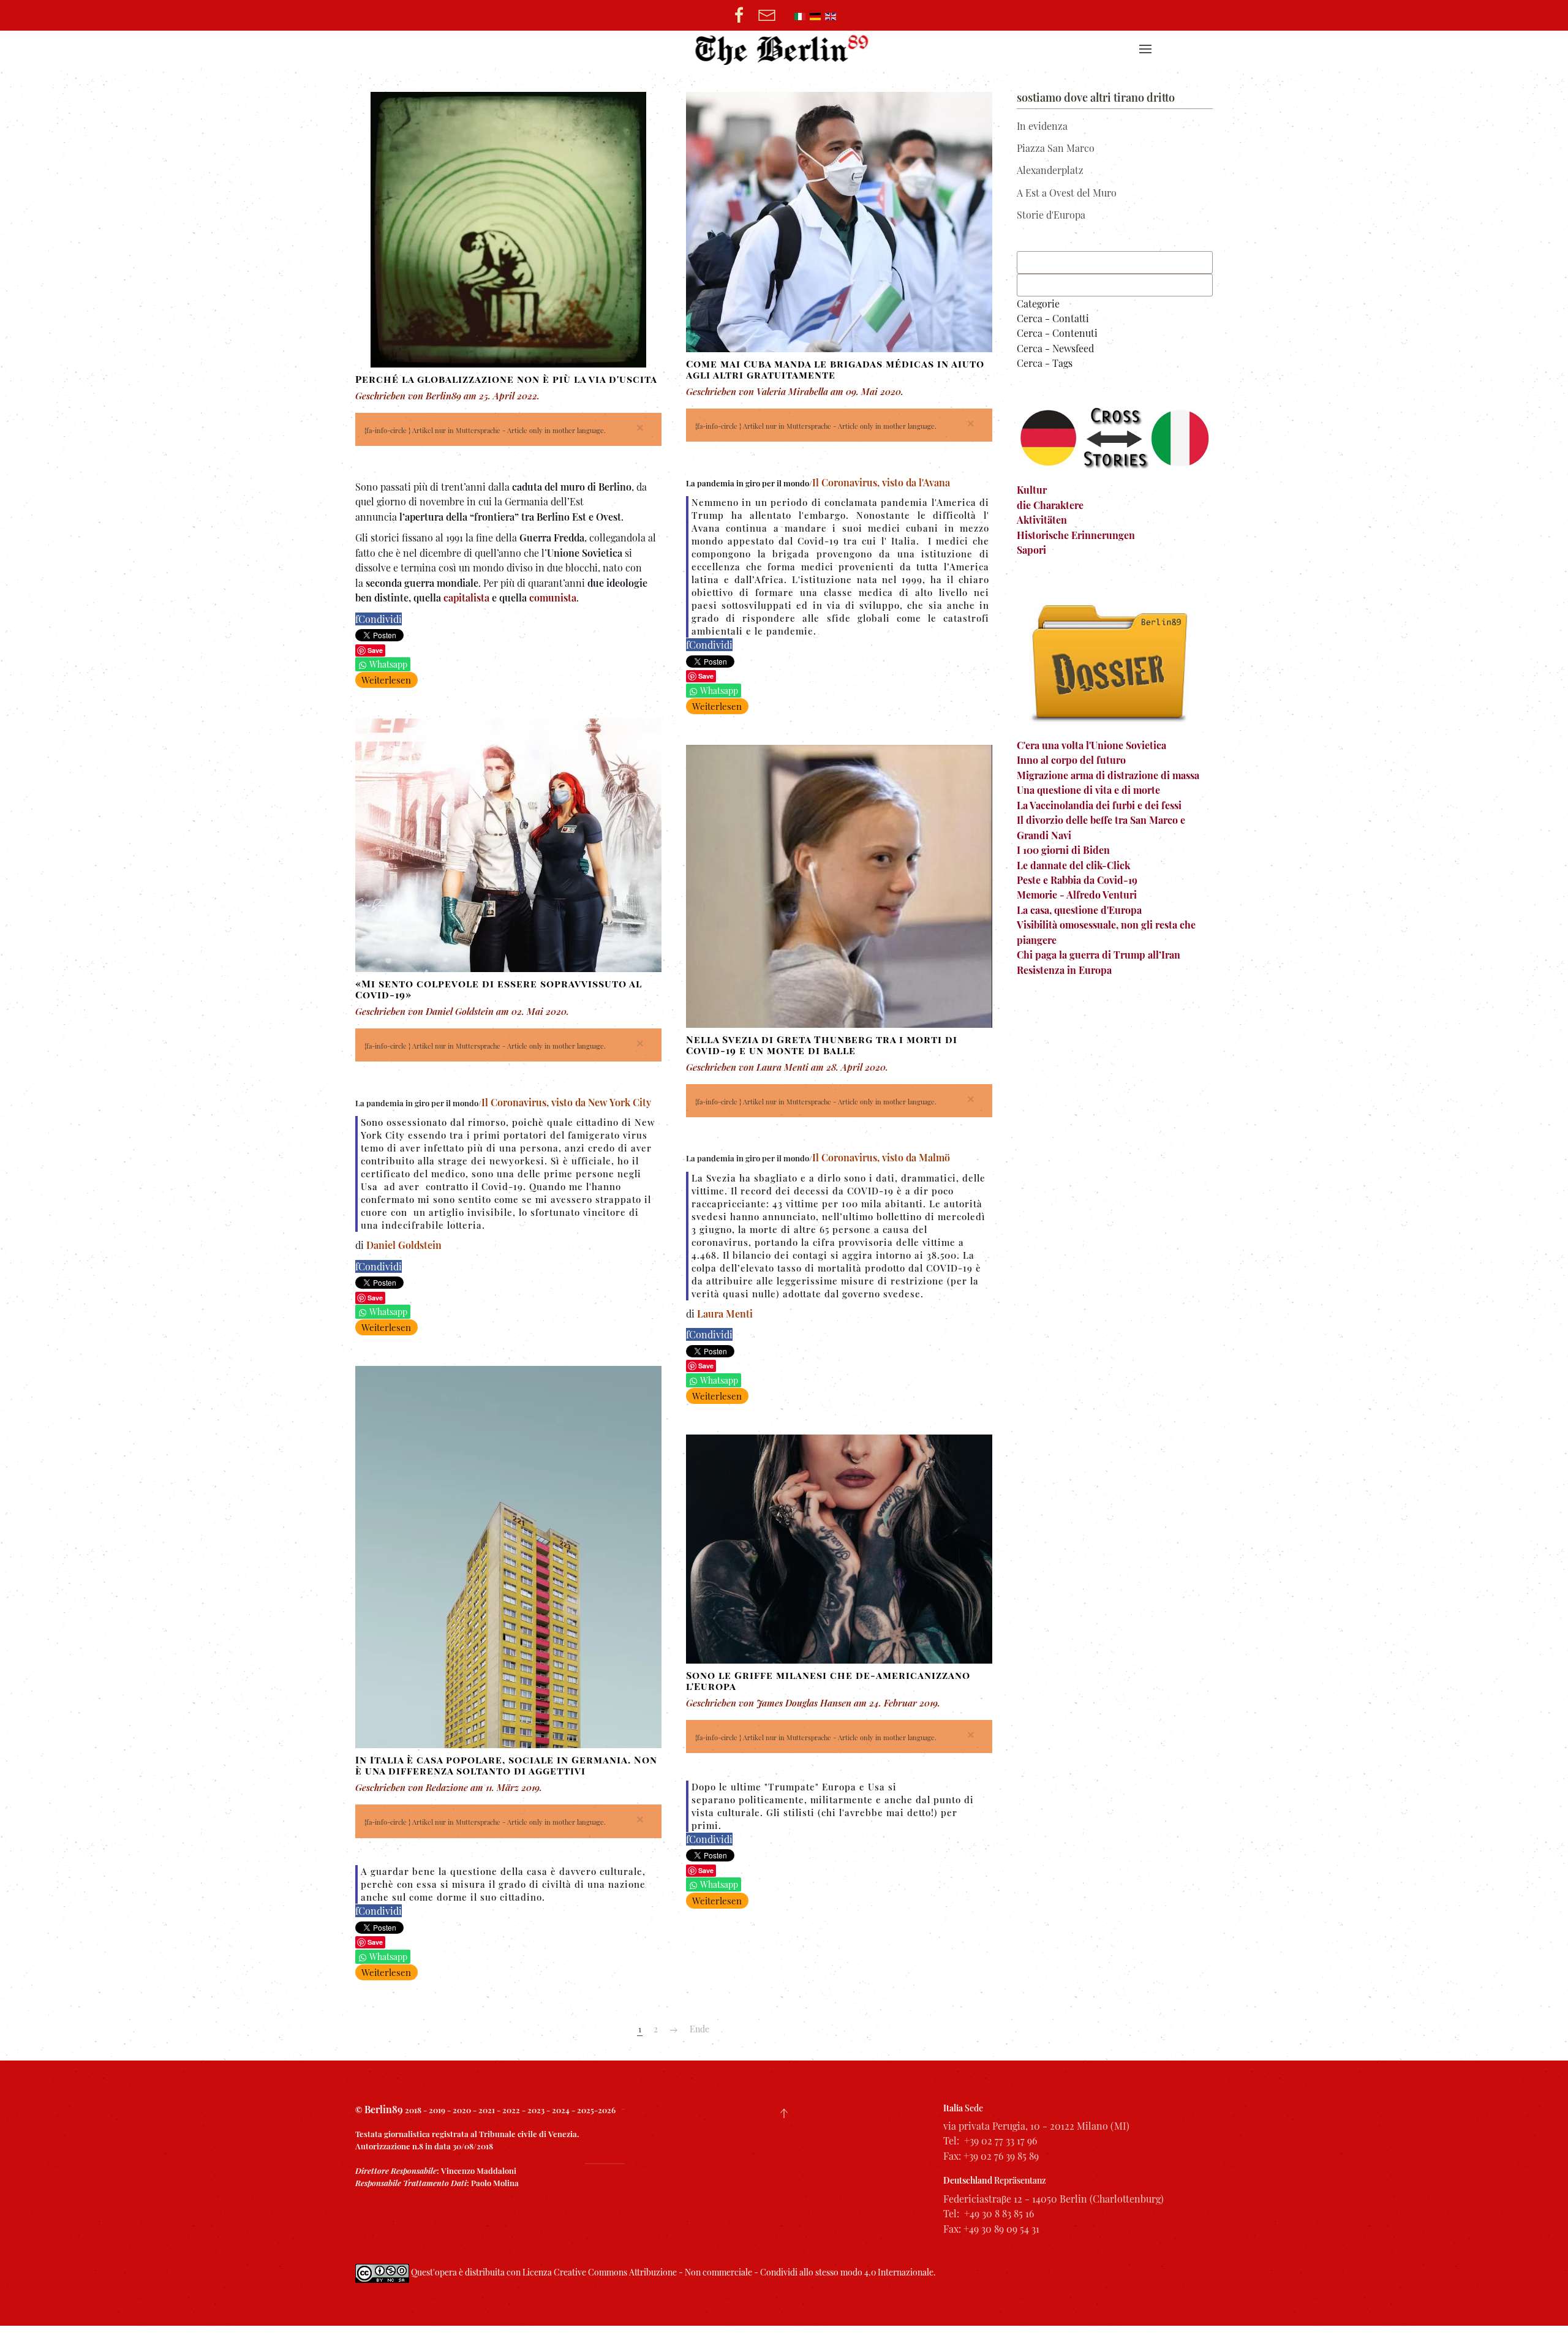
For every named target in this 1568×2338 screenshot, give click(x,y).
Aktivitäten (1042, 520)
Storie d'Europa (1051, 215)
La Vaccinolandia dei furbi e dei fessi (1099, 805)
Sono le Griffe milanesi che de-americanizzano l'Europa (828, 1680)
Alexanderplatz (1050, 170)
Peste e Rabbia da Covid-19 (1077, 880)
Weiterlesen (386, 680)
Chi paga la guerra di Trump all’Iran (1099, 955)
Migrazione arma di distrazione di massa (1108, 775)
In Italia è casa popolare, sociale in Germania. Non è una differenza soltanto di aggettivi (506, 1765)
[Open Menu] (1145, 49)
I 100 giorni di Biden (1063, 850)
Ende (699, 2029)
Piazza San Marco (1056, 148)
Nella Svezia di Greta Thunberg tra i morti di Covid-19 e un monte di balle (822, 1045)
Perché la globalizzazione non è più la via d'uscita (506, 379)
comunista (553, 598)
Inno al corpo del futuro (1071, 760)
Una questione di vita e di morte (1088, 790)
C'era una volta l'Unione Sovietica (1091, 745)
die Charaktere (1050, 505)
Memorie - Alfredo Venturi (1077, 895)
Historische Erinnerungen (1076, 535)
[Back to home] (784, 49)
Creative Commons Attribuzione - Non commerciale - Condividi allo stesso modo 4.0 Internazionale (744, 2272)
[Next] (674, 2030)
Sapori (1031, 550)
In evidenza (1042, 126)
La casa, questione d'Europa (1079, 910)
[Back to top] (784, 2113)
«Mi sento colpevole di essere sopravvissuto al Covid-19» (499, 989)
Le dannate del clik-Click (1073, 865)
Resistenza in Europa (1064, 970)
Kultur (1032, 490)
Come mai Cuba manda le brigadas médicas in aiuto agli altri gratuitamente (835, 369)
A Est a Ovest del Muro (1067, 193)
